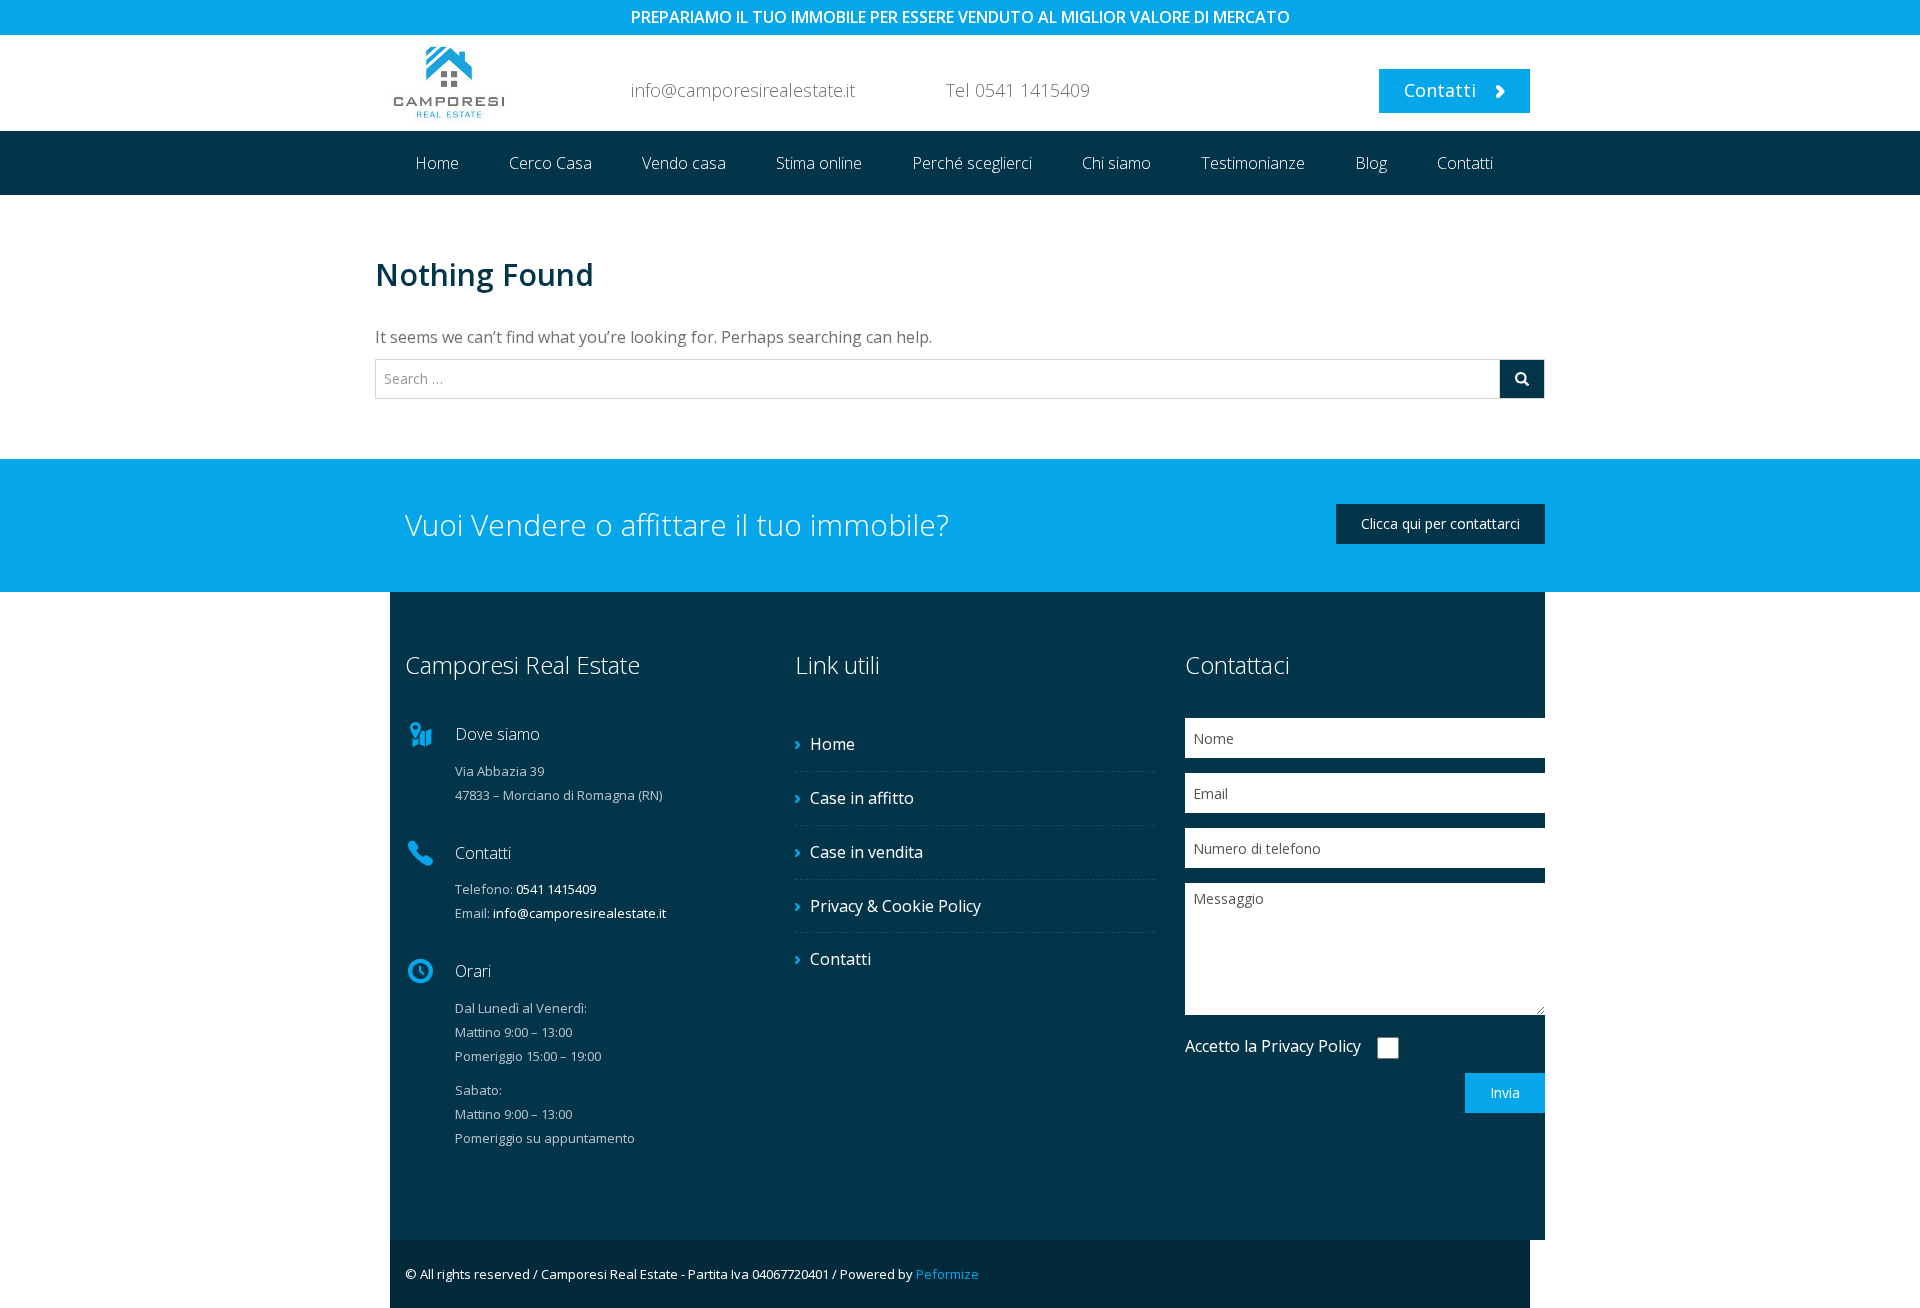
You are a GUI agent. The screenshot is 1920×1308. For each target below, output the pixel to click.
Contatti (1442, 90)
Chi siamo (1116, 163)
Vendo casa (684, 163)
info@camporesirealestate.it (579, 913)
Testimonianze (1253, 163)
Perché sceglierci (972, 163)
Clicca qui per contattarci (1440, 523)
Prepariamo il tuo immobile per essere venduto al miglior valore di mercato (960, 17)
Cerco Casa (550, 163)
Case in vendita (866, 852)
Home (437, 163)
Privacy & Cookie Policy (895, 906)
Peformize (947, 1274)
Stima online (819, 163)
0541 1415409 (1032, 90)
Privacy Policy (1311, 1046)
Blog (1371, 163)
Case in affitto (862, 798)
